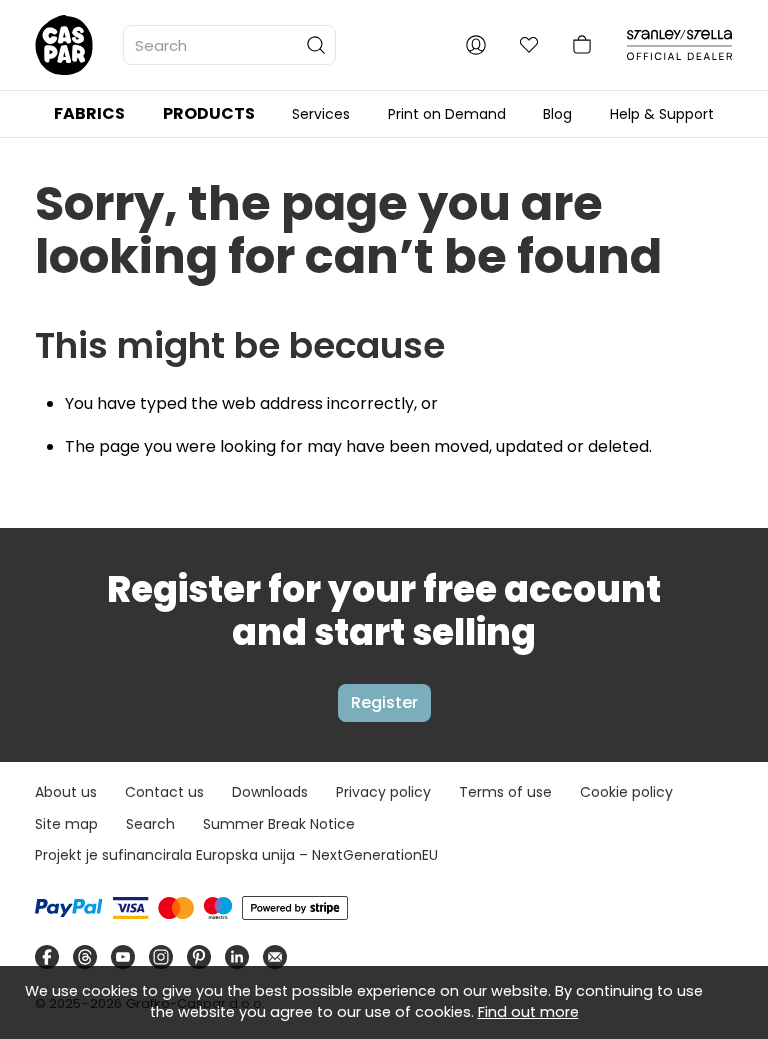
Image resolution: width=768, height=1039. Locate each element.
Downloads (270, 792)
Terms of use (505, 792)
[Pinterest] (199, 957)
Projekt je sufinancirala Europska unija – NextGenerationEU (236, 855)
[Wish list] (529, 45)
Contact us (164, 792)
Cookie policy (626, 792)
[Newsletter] (275, 957)
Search (150, 824)
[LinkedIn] (237, 957)
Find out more (528, 1012)
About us (66, 792)
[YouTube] (123, 957)
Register (384, 702)
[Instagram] (161, 957)
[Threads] (85, 957)
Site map (66, 824)
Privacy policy (383, 792)
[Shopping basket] (582, 45)
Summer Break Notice (279, 824)
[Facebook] (47, 957)
